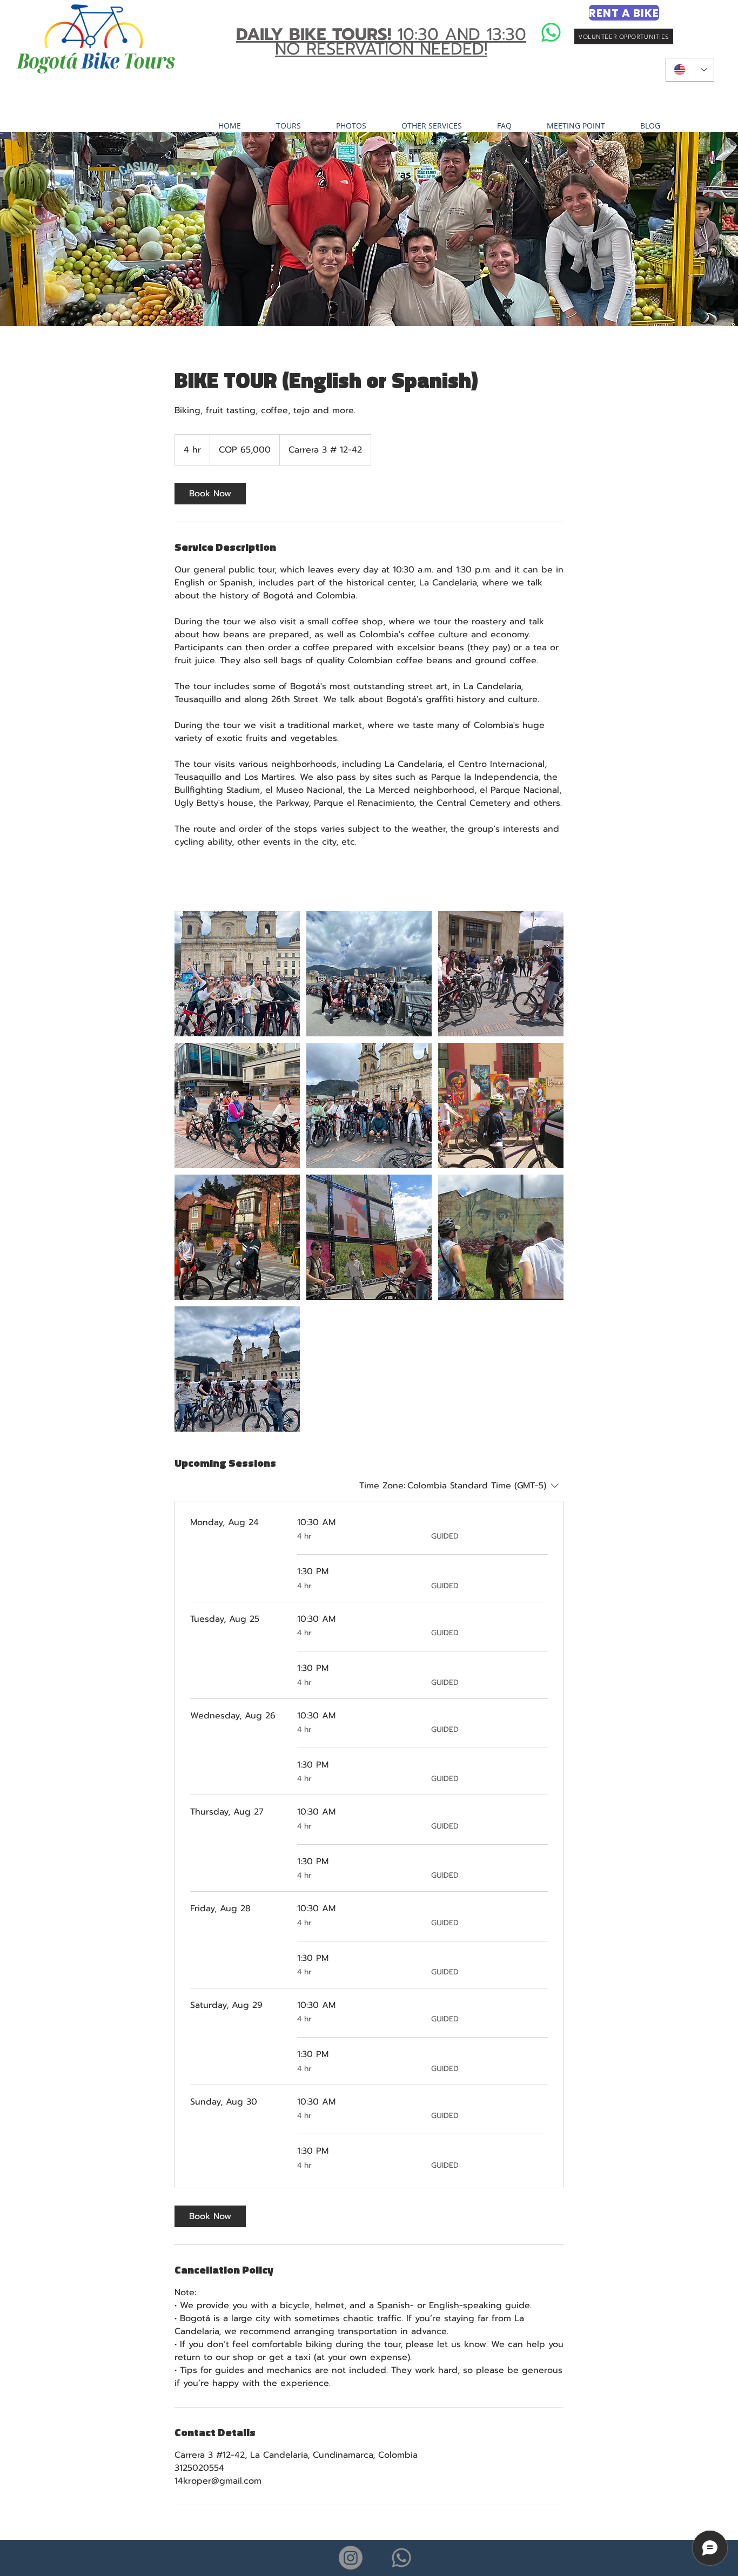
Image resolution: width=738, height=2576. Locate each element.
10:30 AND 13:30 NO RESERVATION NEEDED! (381, 42)
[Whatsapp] (551, 32)
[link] (210, 494)
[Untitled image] (237, 974)
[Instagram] (351, 2558)
